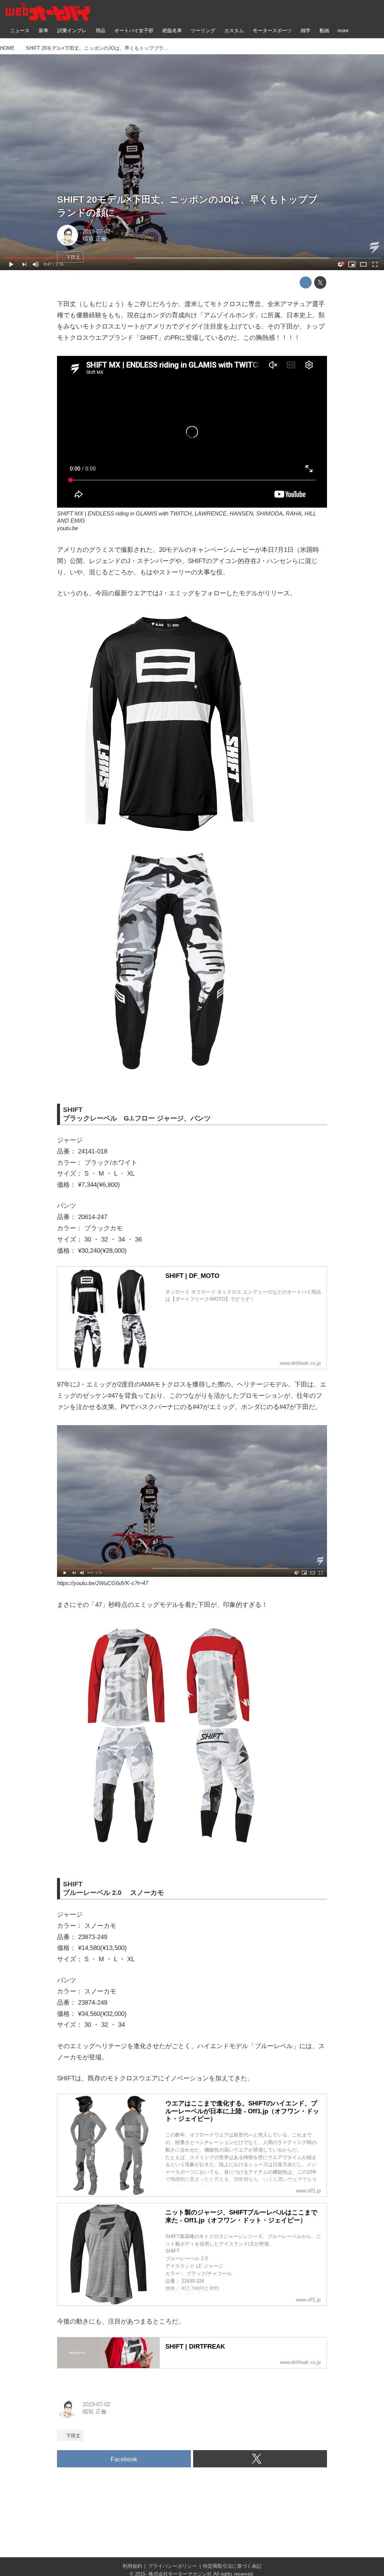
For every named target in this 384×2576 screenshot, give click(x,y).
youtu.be (67, 528)
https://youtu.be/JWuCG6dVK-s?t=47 (103, 1583)
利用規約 (132, 2566)
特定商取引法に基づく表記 (232, 2566)
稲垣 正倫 (94, 239)
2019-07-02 (96, 232)
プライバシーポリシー (172, 2566)
